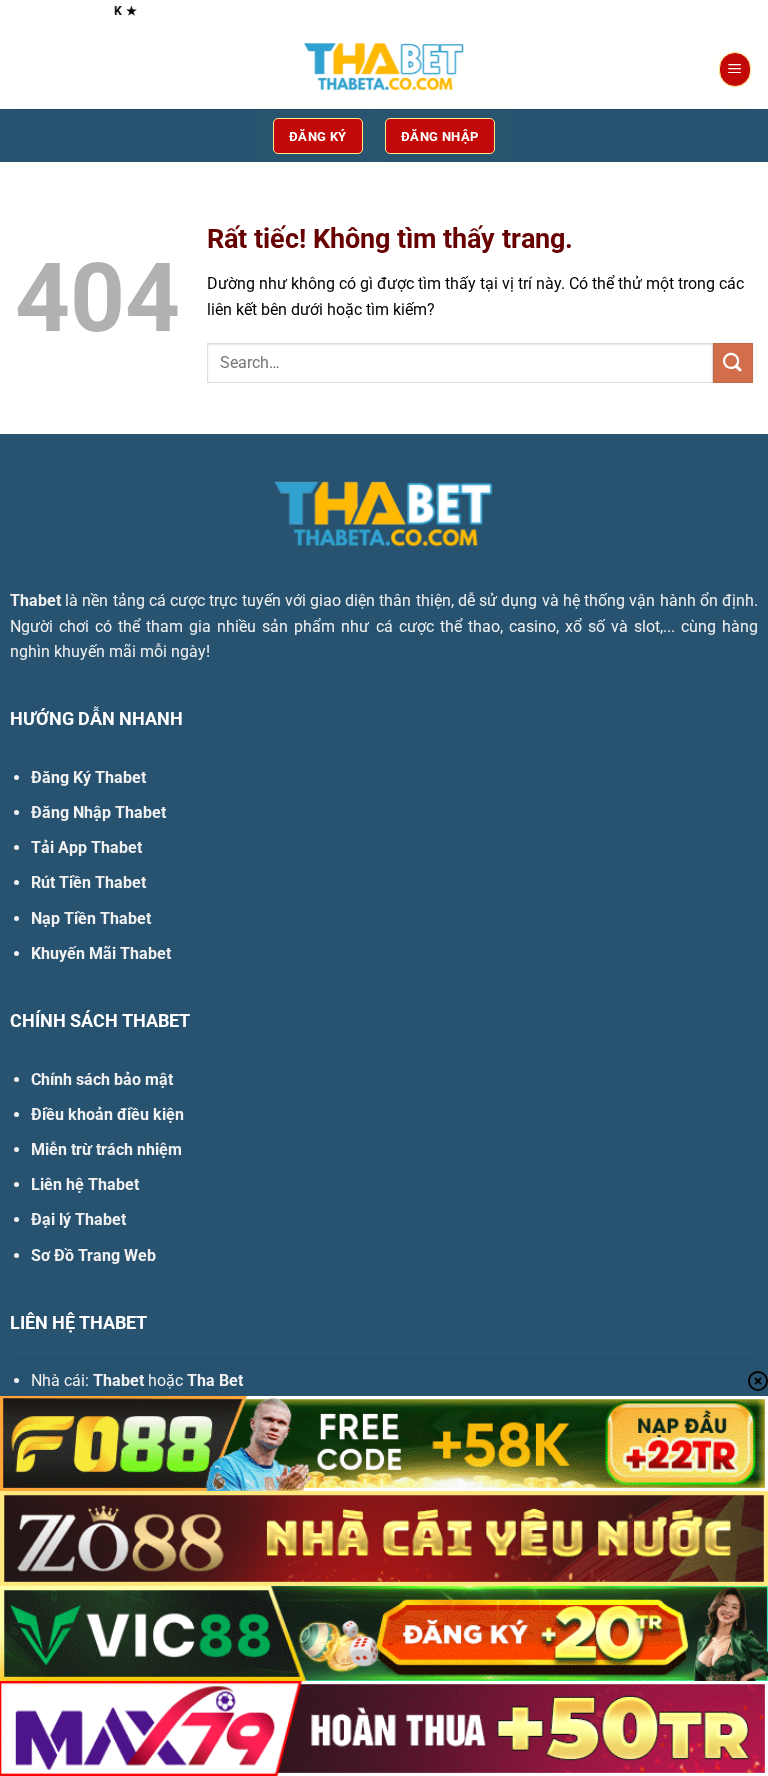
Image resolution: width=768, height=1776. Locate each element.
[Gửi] (733, 362)
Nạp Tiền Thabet (91, 918)
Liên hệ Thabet (85, 1184)
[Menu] (735, 69)
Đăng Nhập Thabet (98, 812)
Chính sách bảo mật (102, 1079)
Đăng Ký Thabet (88, 777)
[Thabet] (384, 69)
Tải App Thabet (86, 847)
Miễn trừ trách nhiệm (106, 1149)
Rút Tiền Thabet (88, 882)
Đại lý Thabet (78, 1219)
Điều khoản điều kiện (107, 1114)
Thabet (35, 600)
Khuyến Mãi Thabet (101, 953)
